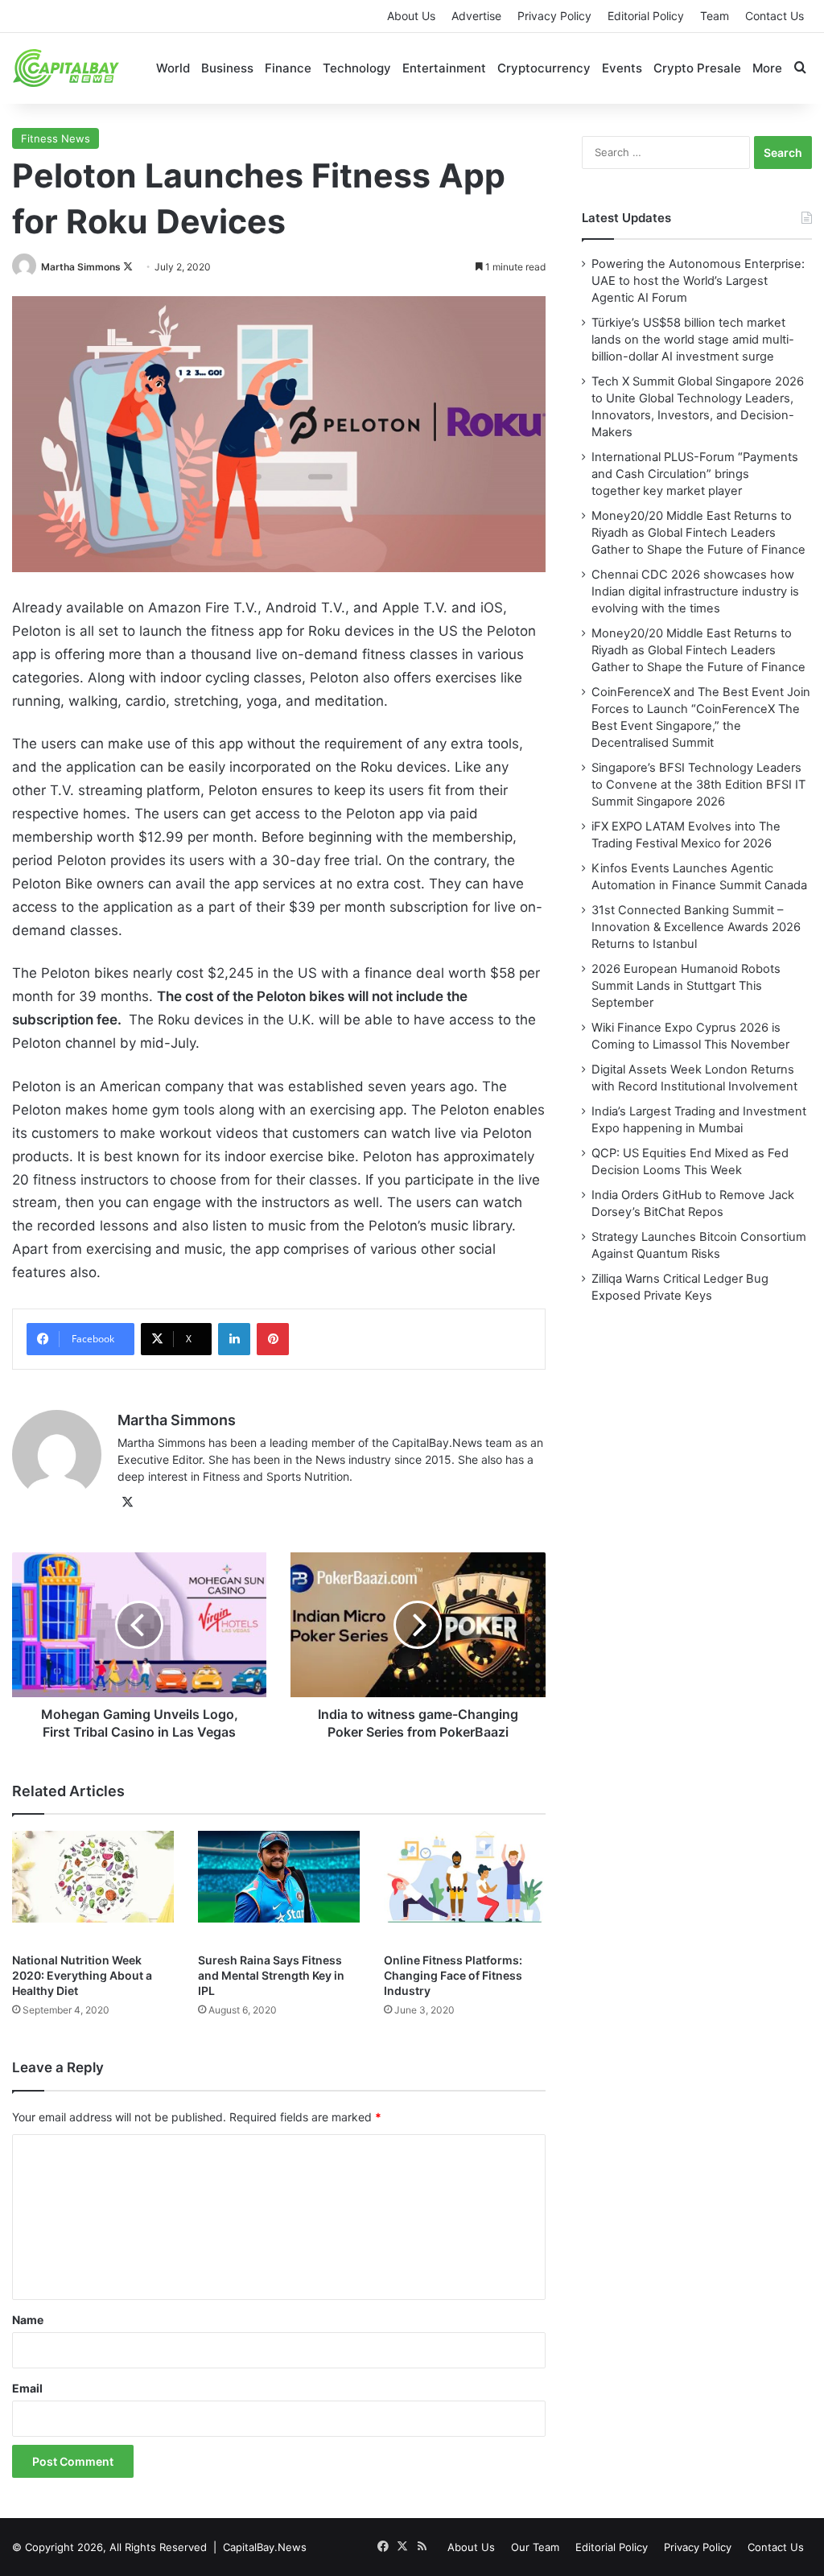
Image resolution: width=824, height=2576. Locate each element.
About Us (411, 16)
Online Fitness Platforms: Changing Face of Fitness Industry (453, 1975)
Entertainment (444, 68)
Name (28, 2320)
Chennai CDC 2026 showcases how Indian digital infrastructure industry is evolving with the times (695, 591)
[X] (127, 1502)
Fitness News (56, 138)
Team (715, 16)
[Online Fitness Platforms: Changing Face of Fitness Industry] (465, 1887)
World (173, 68)
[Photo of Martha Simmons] (25, 267)
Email (27, 2388)
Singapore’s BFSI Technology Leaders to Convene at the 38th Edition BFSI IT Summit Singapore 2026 (698, 785)
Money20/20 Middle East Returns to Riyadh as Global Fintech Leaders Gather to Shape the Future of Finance (698, 533)
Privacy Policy (554, 16)
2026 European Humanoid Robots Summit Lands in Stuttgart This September (686, 986)
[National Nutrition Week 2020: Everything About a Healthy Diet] (93, 1887)
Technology (357, 68)
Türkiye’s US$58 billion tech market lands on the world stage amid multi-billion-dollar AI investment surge (693, 340)
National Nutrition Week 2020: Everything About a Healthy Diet (82, 1975)
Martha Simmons (81, 267)
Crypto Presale (697, 68)
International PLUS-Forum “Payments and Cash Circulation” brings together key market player (695, 474)
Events (622, 68)
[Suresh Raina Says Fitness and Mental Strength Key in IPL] (279, 1887)
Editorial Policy (646, 16)
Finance (288, 68)
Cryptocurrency (544, 68)
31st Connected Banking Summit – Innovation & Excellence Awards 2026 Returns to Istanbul (696, 927)
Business (227, 68)
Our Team (535, 2547)
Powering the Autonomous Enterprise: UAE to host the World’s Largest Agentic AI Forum (698, 281)
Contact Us (775, 16)
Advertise (476, 16)
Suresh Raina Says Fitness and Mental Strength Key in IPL (271, 1975)
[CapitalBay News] (66, 68)
